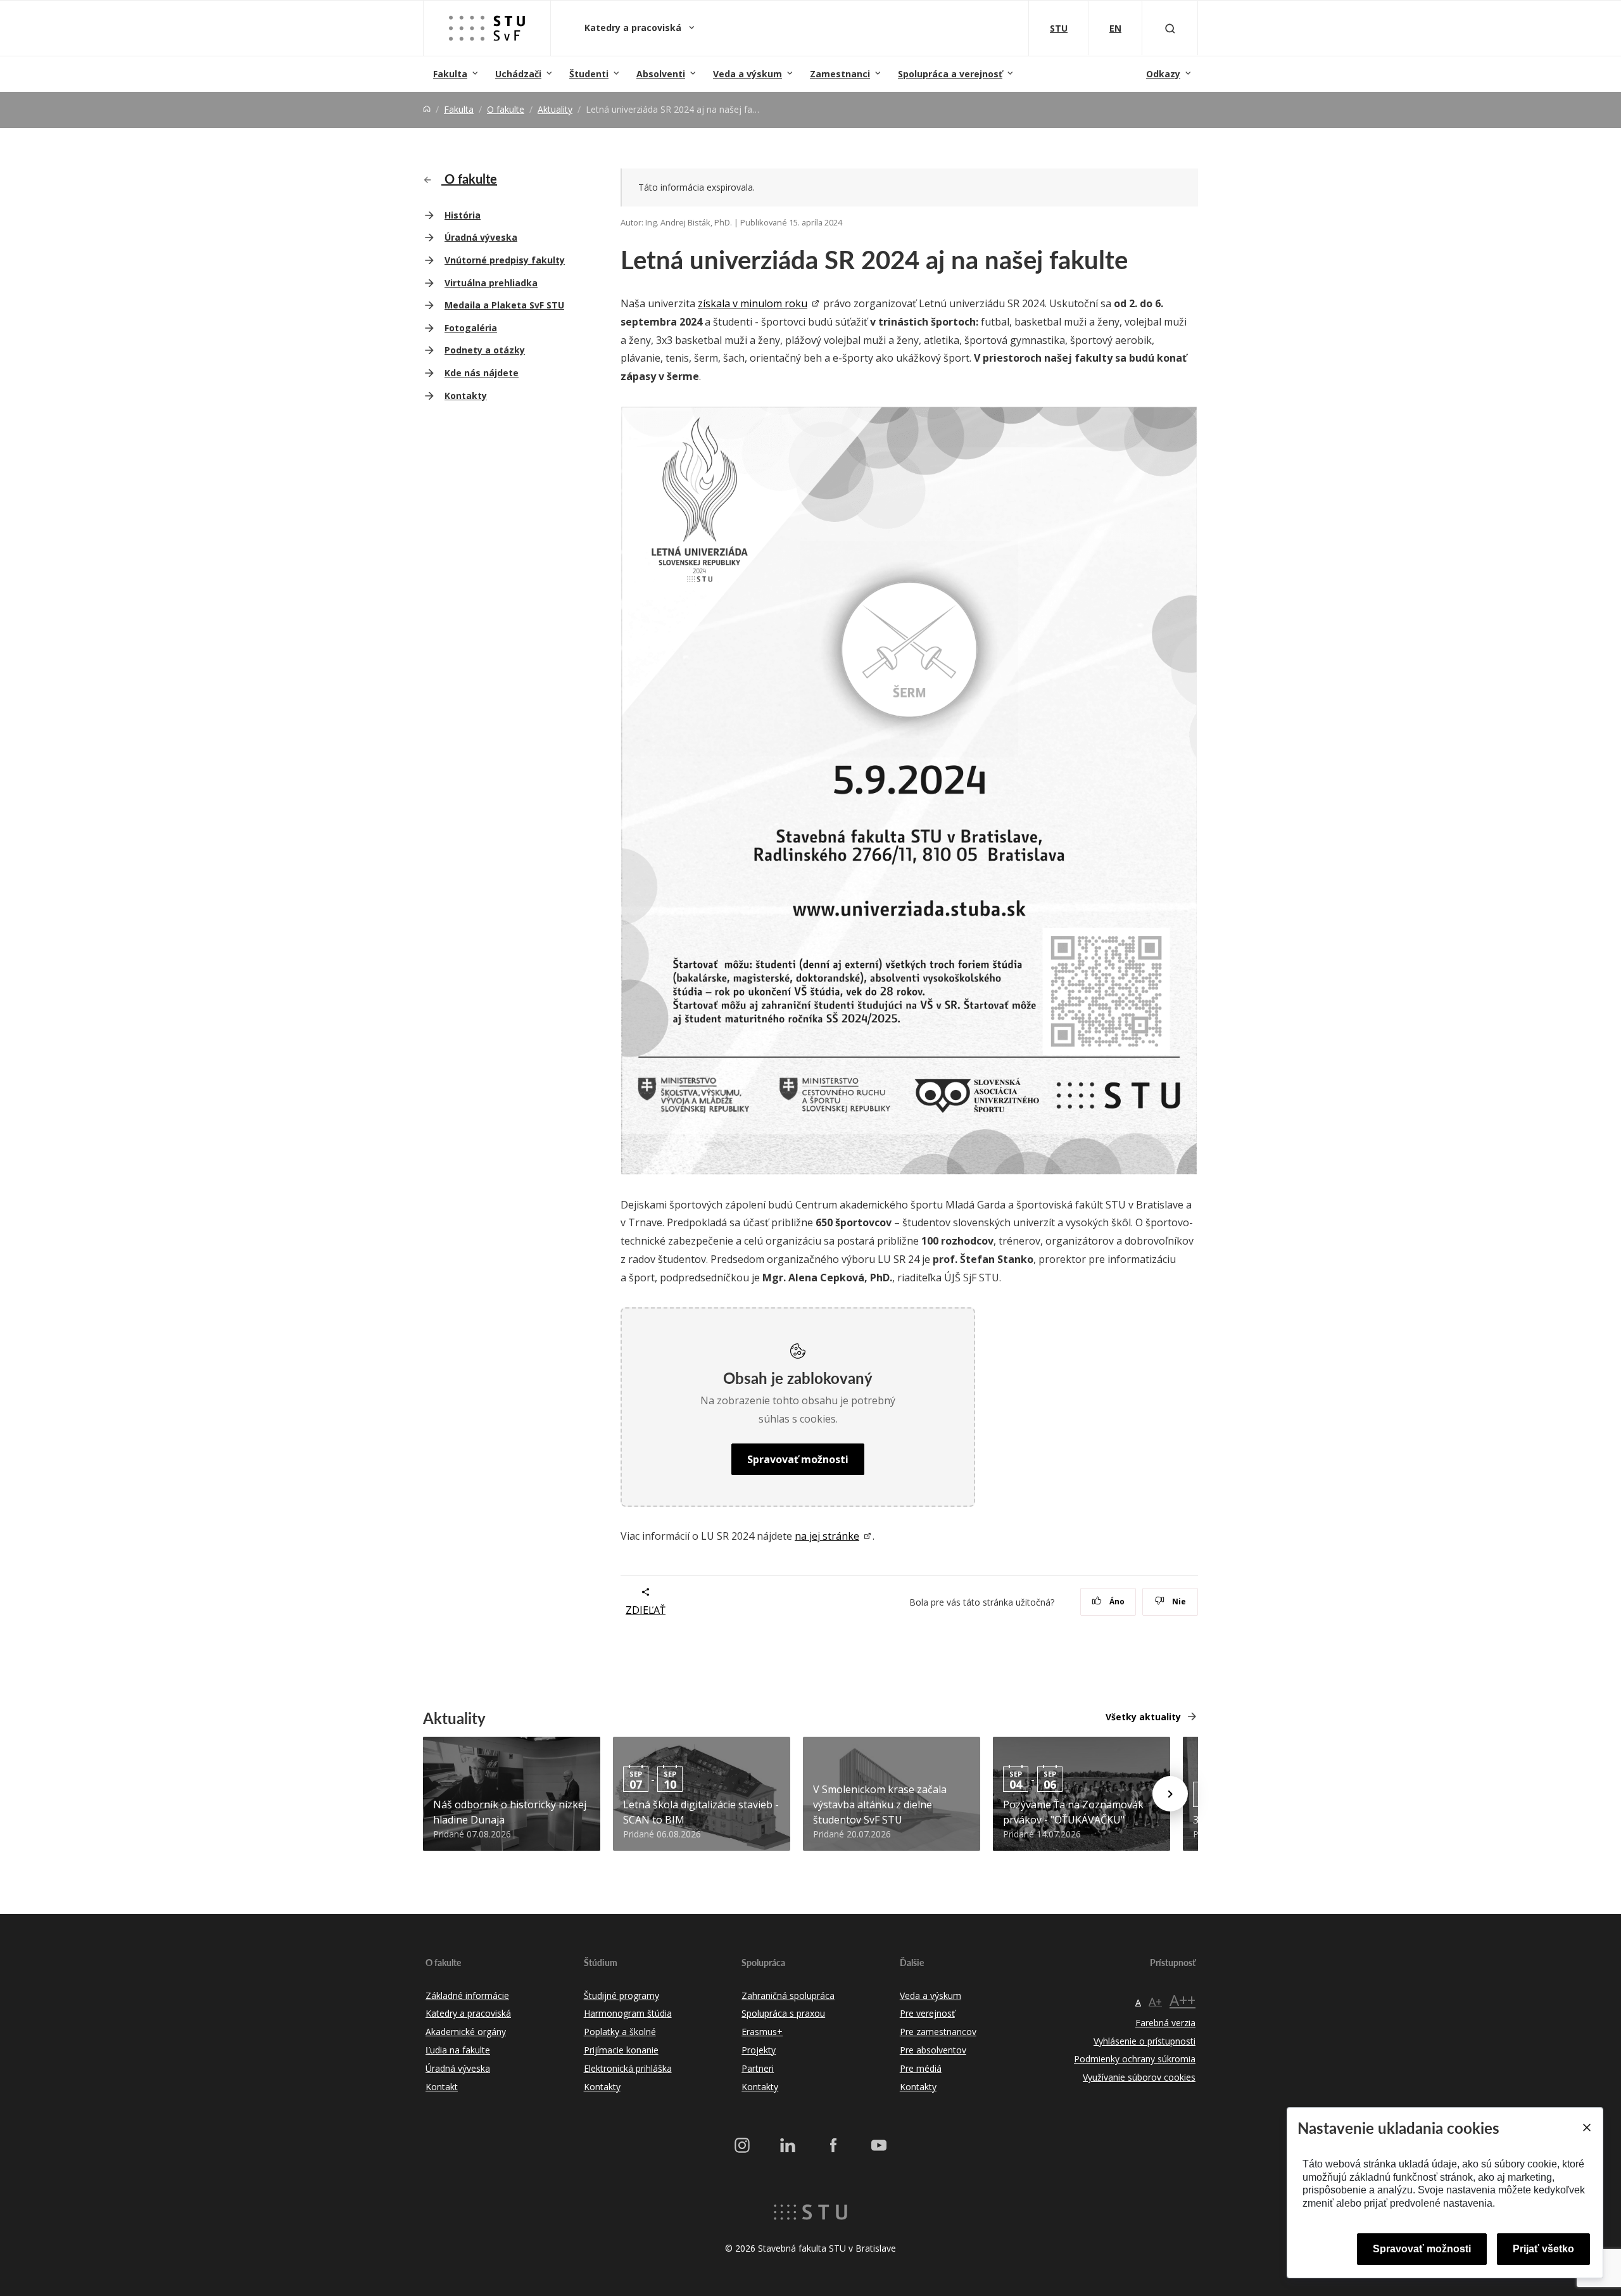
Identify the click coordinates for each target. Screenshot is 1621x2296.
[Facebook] (833, 2145)
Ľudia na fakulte (458, 2050)
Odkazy (1163, 74)
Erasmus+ (762, 2032)
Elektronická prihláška (628, 2068)
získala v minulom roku (753, 303)
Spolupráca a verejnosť (950, 74)
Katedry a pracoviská (634, 28)
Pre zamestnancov (938, 2032)
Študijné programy (621, 1995)
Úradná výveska (481, 237)
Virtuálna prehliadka (491, 283)
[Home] (427, 109)
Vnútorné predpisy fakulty (505, 260)
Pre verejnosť (927, 2013)
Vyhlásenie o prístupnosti (1145, 2041)
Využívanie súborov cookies (1139, 2077)
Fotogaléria (471, 328)
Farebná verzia (1165, 2023)
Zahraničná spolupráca (788, 1995)
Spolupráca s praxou (783, 2013)
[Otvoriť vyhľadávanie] (1170, 28)
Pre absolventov (933, 2050)
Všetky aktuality (1143, 1717)
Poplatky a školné (620, 2032)
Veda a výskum (747, 74)
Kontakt (442, 2087)
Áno (1116, 1601)
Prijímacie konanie (621, 2050)
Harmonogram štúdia (628, 2013)
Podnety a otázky (485, 350)
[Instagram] (742, 2145)
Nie (1178, 1601)
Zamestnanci (840, 74)
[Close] (1586, 2128)
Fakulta (450, 74)
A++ (1183, 2000)
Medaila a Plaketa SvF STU (504, 305)
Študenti (589, 74)
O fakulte (506, 109)
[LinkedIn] (788, 2145)
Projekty (759, 2050)
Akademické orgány (466, 2032)
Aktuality (555, 109)
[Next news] (1170, 1794)
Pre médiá (921, 2068)
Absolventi (661, 74)
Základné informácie (467, 1995)
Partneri (758, 2068)
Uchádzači (518, 74)
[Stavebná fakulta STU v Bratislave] (487, 28)
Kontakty (466, 396)
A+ (1155, 2001)
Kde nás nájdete (482, 373)
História (463, 215)
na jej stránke (827, 1536)
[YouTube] (879, 2145)
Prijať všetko (1543, 2249)
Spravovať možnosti (798, 1459)
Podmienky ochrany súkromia (1135, 2059)
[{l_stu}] (810, 2211)
